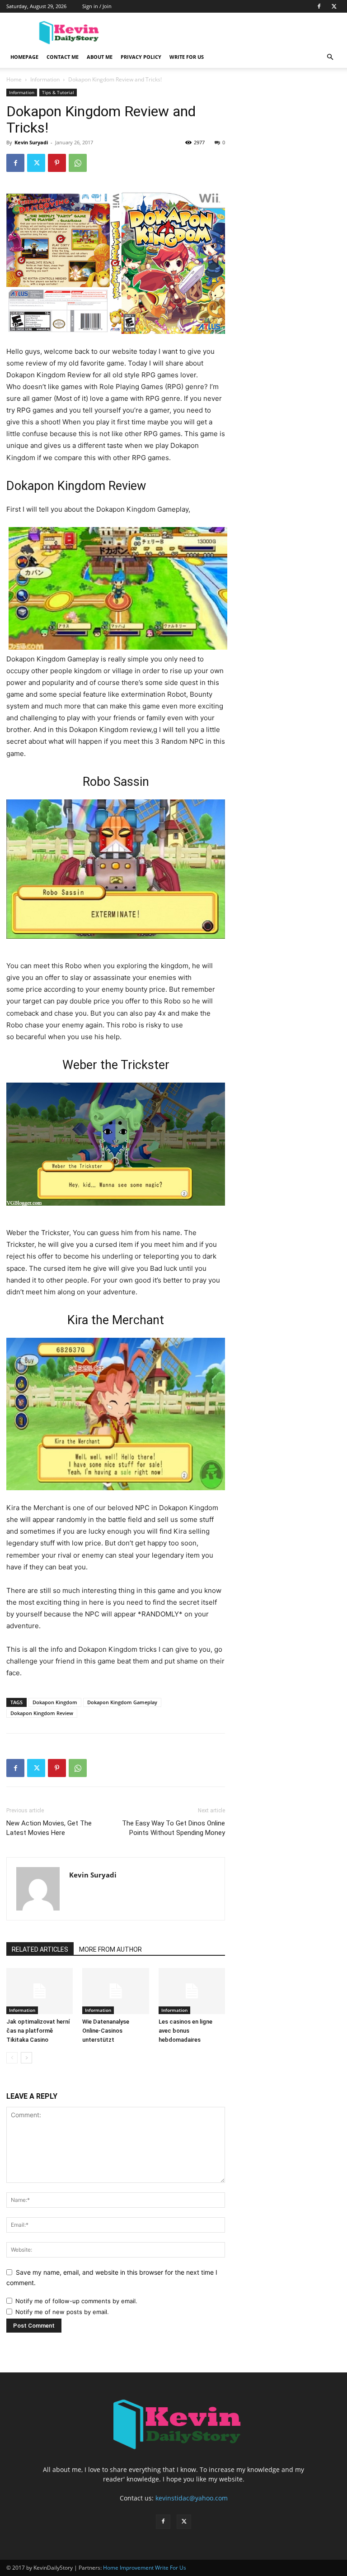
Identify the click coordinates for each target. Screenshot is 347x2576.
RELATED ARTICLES (40, 1949)
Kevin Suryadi (31, 142)
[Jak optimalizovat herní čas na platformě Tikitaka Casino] (40, 1991)
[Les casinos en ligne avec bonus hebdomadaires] (192, 1991)
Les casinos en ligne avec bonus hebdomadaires (185, 2031)
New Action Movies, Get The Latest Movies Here (49, 1828)
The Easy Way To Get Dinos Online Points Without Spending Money (173, 1828)
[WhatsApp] (78, 163)
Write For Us (187, 57)
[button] (330, 57)
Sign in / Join (97, 6)
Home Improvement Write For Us (145, 2568)
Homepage (24, 57)
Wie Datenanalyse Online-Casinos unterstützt (106, 2031)
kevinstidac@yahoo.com (192, 2498)
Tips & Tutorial (58, 92)
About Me (100, 57)
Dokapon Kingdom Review (42, 1713)
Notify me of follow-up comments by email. (76, 2301)
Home (14, 79)
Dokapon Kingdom (55, 1702)
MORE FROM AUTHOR (110, 1949)
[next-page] (26, 2058)
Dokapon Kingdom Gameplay (122, 1702)
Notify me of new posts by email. (62, 2312)
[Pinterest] (57, 163)
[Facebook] (319, 6)
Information (45, 79)
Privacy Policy (141, 57)
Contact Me (63, 57)
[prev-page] (12, 2058)
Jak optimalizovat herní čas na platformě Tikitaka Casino (38, 2031)
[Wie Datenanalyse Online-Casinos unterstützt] (115, 1991)
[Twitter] (334, 6)
